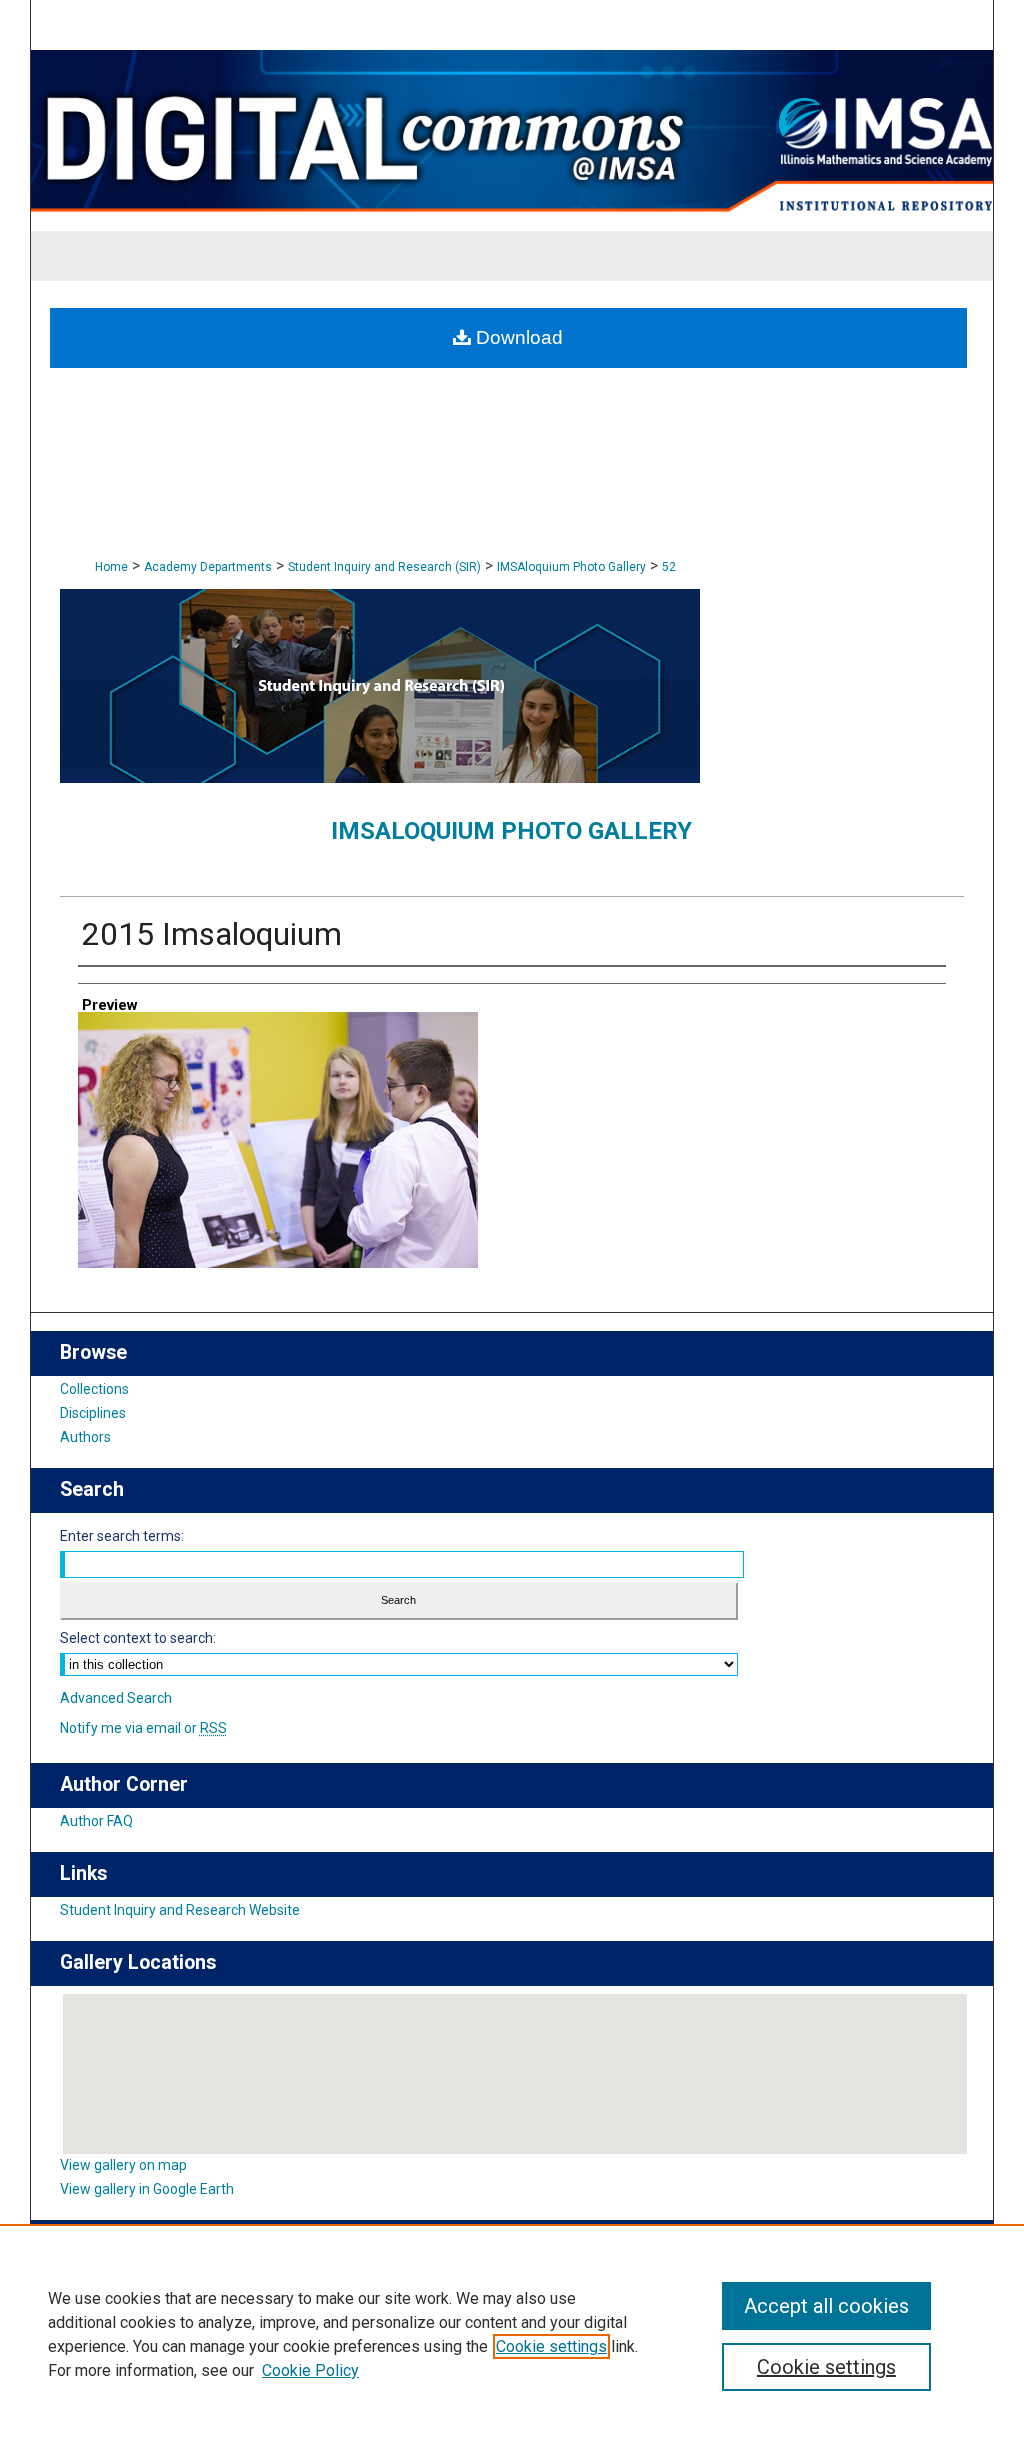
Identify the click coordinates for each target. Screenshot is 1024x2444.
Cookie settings (551, 2346)
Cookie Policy (310, 2370)
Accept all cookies (826, 2306)
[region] (512, 2334)
